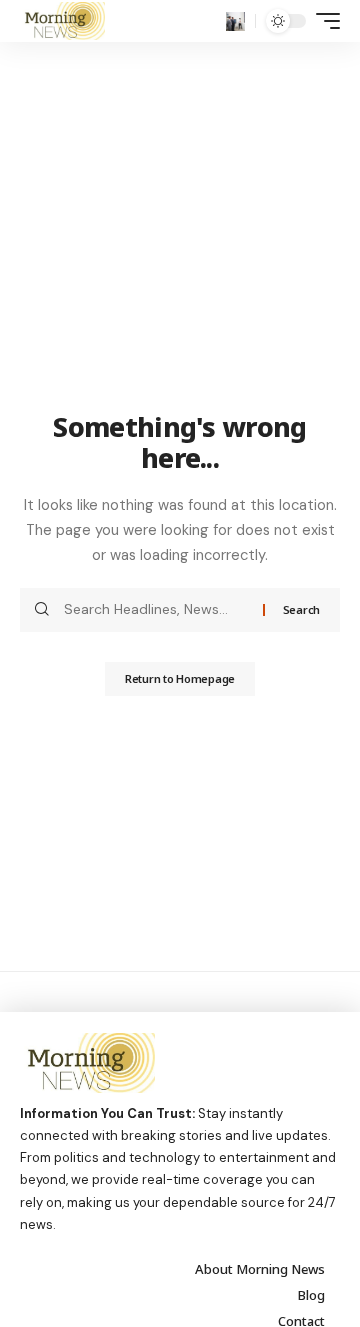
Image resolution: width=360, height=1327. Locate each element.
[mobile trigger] (323, 21)
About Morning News (260, 1269)
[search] (235, 21)
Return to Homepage (180, 678)
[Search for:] (156, 610)
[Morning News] (62, 21)
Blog (311, 1295)
